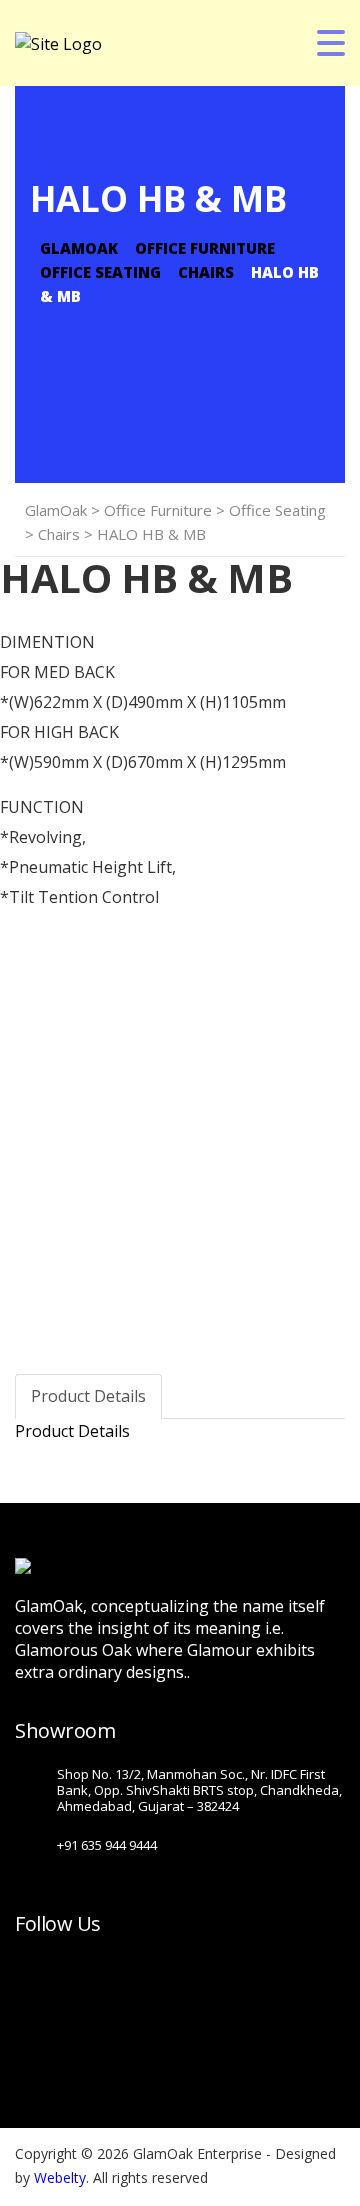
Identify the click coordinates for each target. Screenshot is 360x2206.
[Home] (58, 42)
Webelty (60, 2177)
